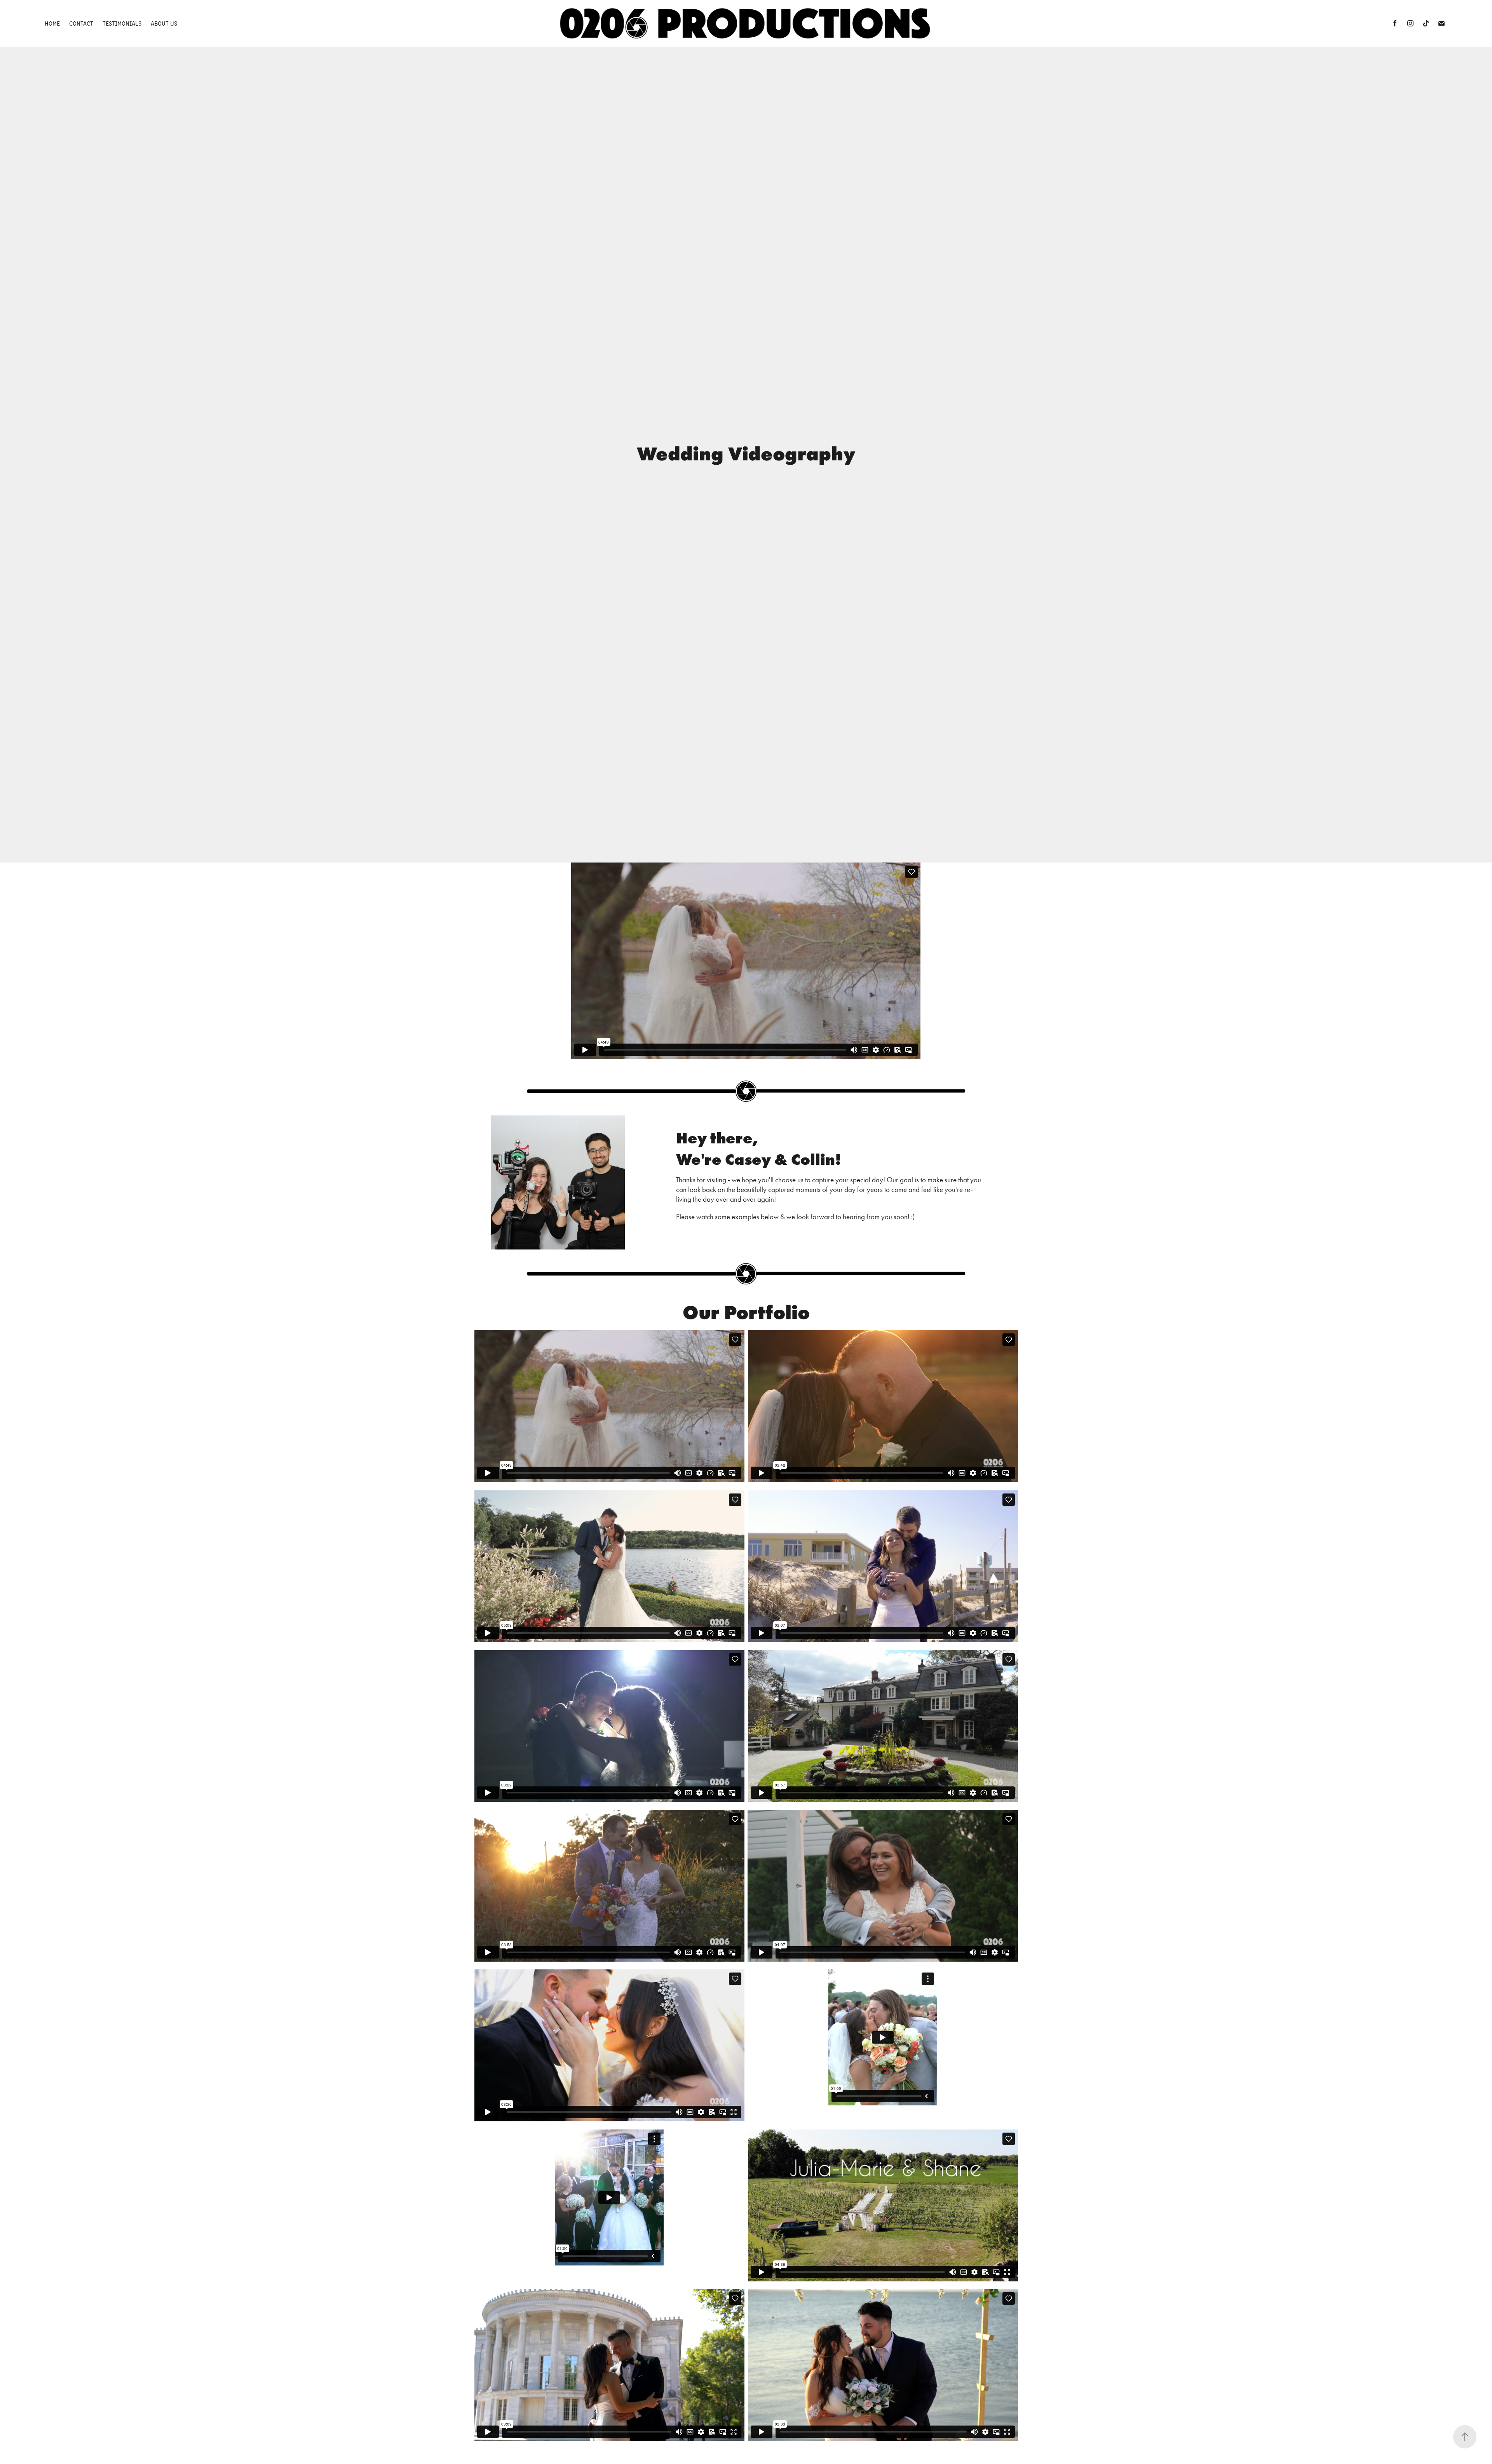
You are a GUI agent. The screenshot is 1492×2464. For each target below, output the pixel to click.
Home (52, 23)
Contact (81, 23)
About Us (164, 23)
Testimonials (122, 23)
